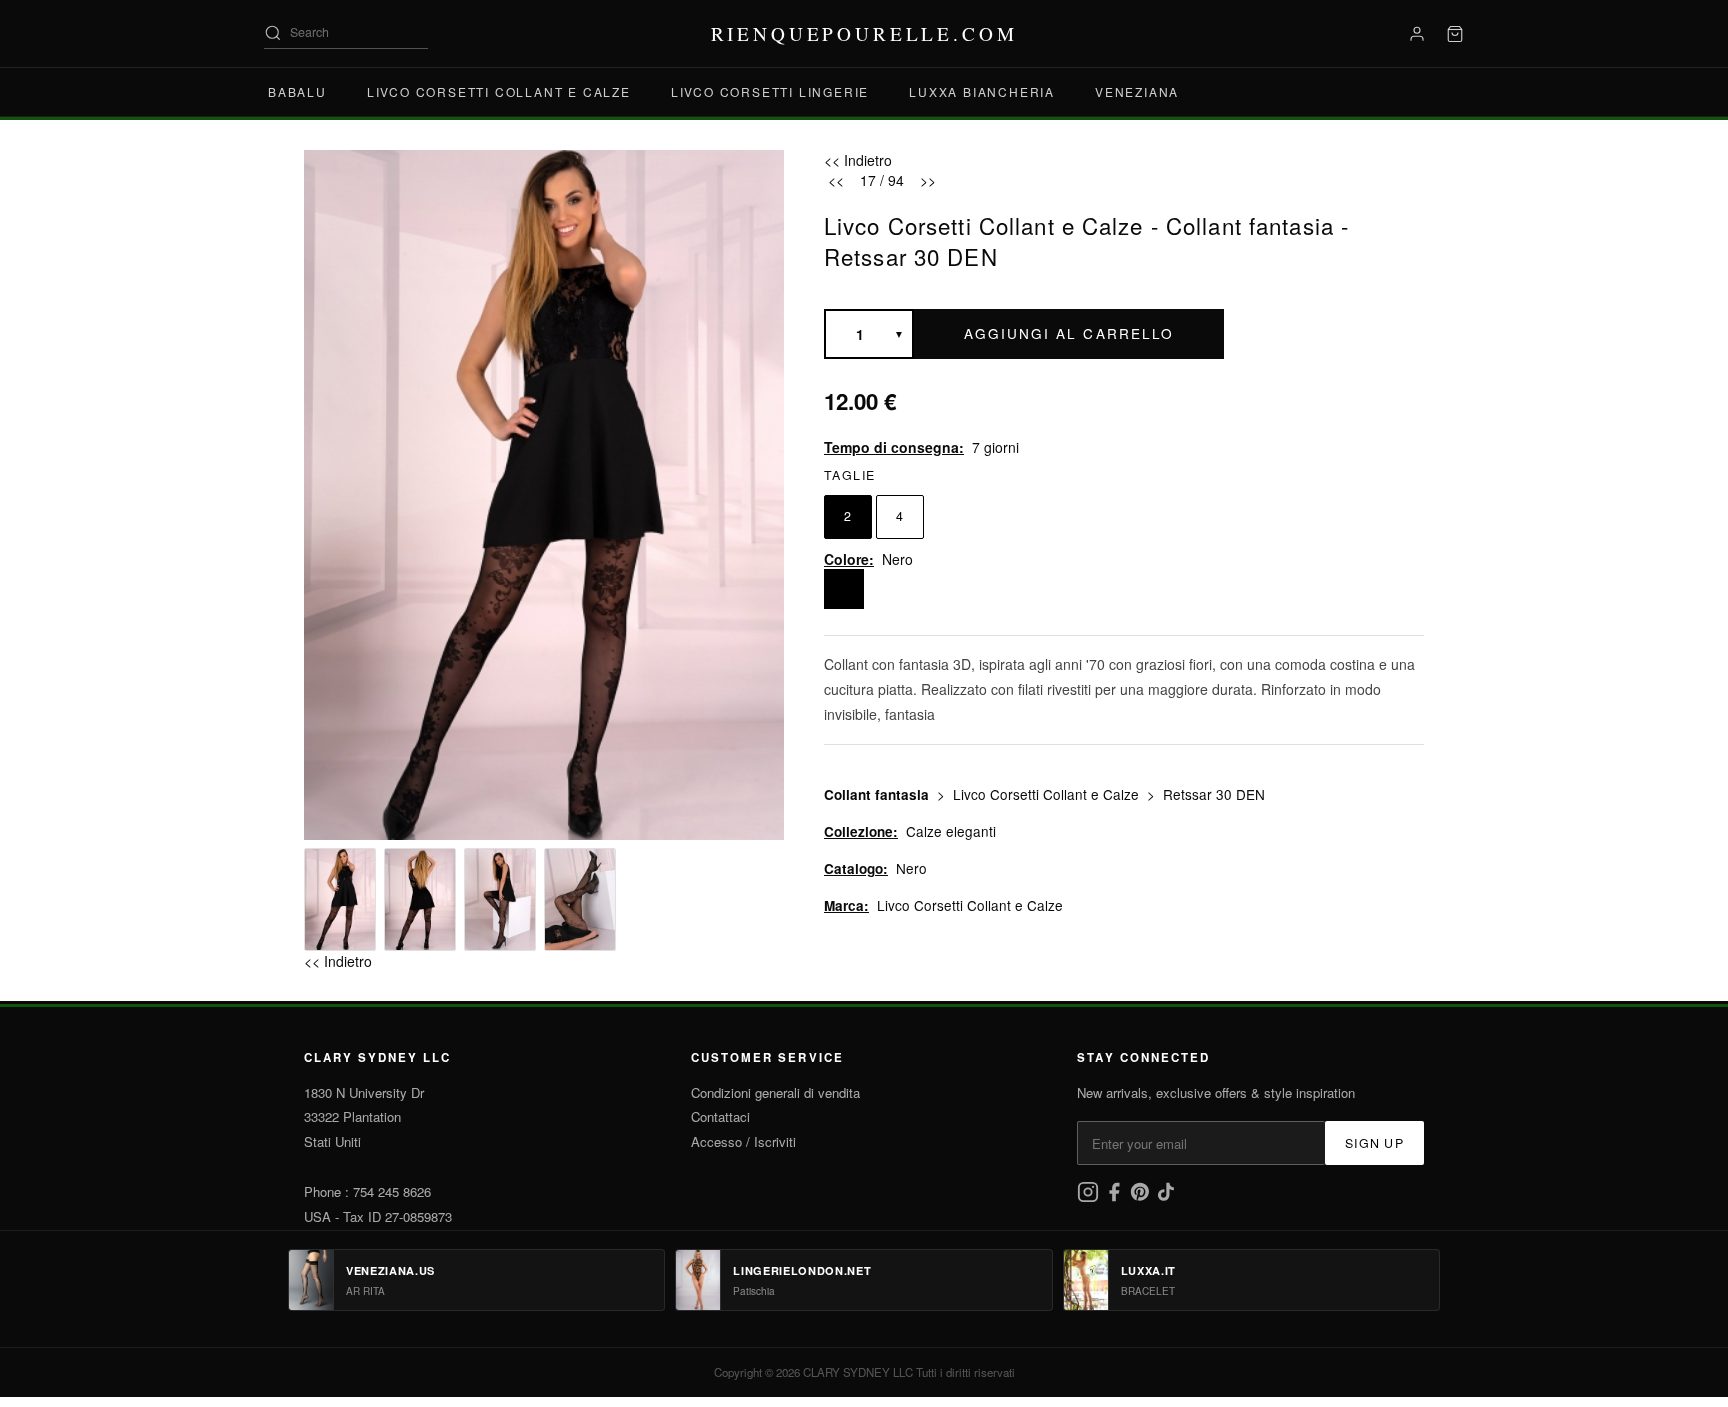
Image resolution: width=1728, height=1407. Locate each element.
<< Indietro (338, 961)
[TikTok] (1166, 1197)
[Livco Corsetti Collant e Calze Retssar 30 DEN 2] (420, 899)
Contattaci (720, 1116)
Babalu (297, 91)
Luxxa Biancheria (982, 91)
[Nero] (844, 589)
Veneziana (1137, 91)
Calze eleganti (951, 831)
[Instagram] (1090, 1197)
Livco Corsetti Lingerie (770, 91)
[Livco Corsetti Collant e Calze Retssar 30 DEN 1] (340, 899)
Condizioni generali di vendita (775, 1092)
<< (836, 180)
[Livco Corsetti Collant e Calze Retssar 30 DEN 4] (580, 899)
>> (928, 180)
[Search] (273, 33)
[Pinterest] (1142, 1197)
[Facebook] (1116, 1197)
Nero (911, 868)
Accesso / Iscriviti (743, 1141)
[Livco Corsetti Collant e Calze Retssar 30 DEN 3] (500, 899)
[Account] (1417, 34)
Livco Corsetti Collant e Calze (499, 91)
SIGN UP (1374, 1143)
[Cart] (1455, 34)
